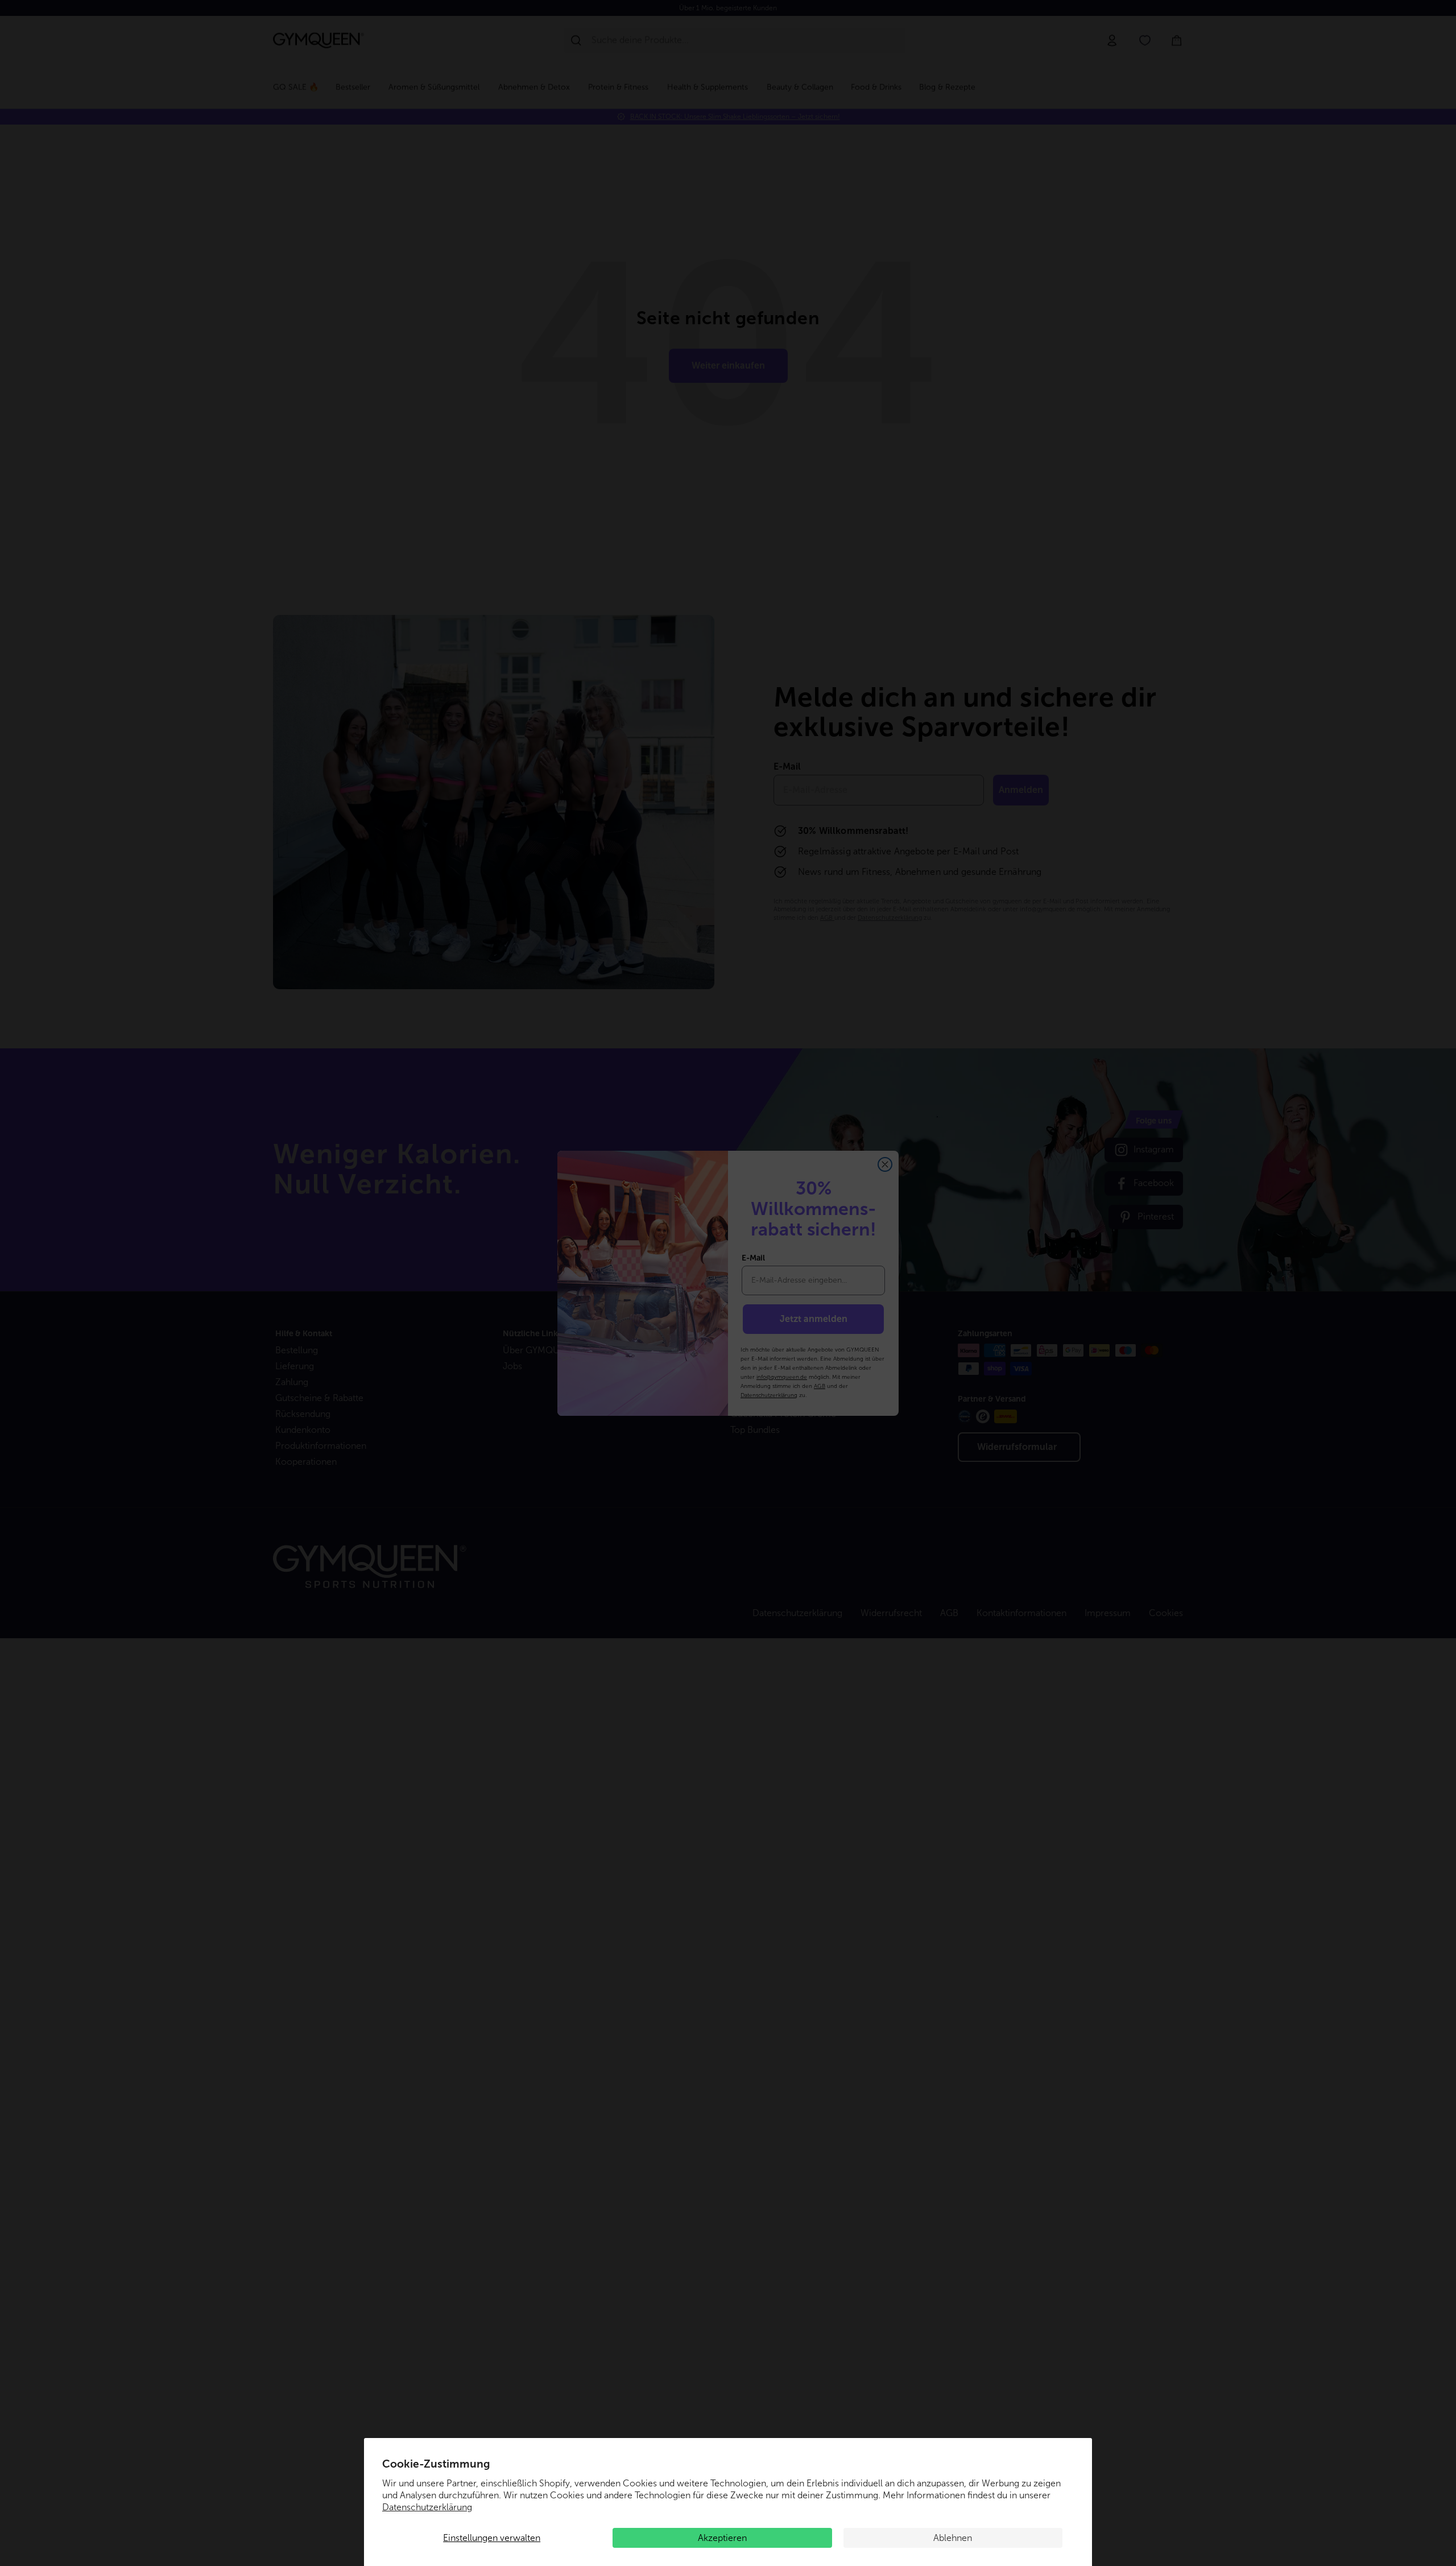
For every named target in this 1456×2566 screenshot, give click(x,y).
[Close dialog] (885, 1164)
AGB (820, 1386)
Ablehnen (953, 2538)
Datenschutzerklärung (427, 2507)
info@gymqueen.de (782, 1377)
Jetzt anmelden (814, 1319)
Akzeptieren (722, 2538)
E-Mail (753, 1258)
